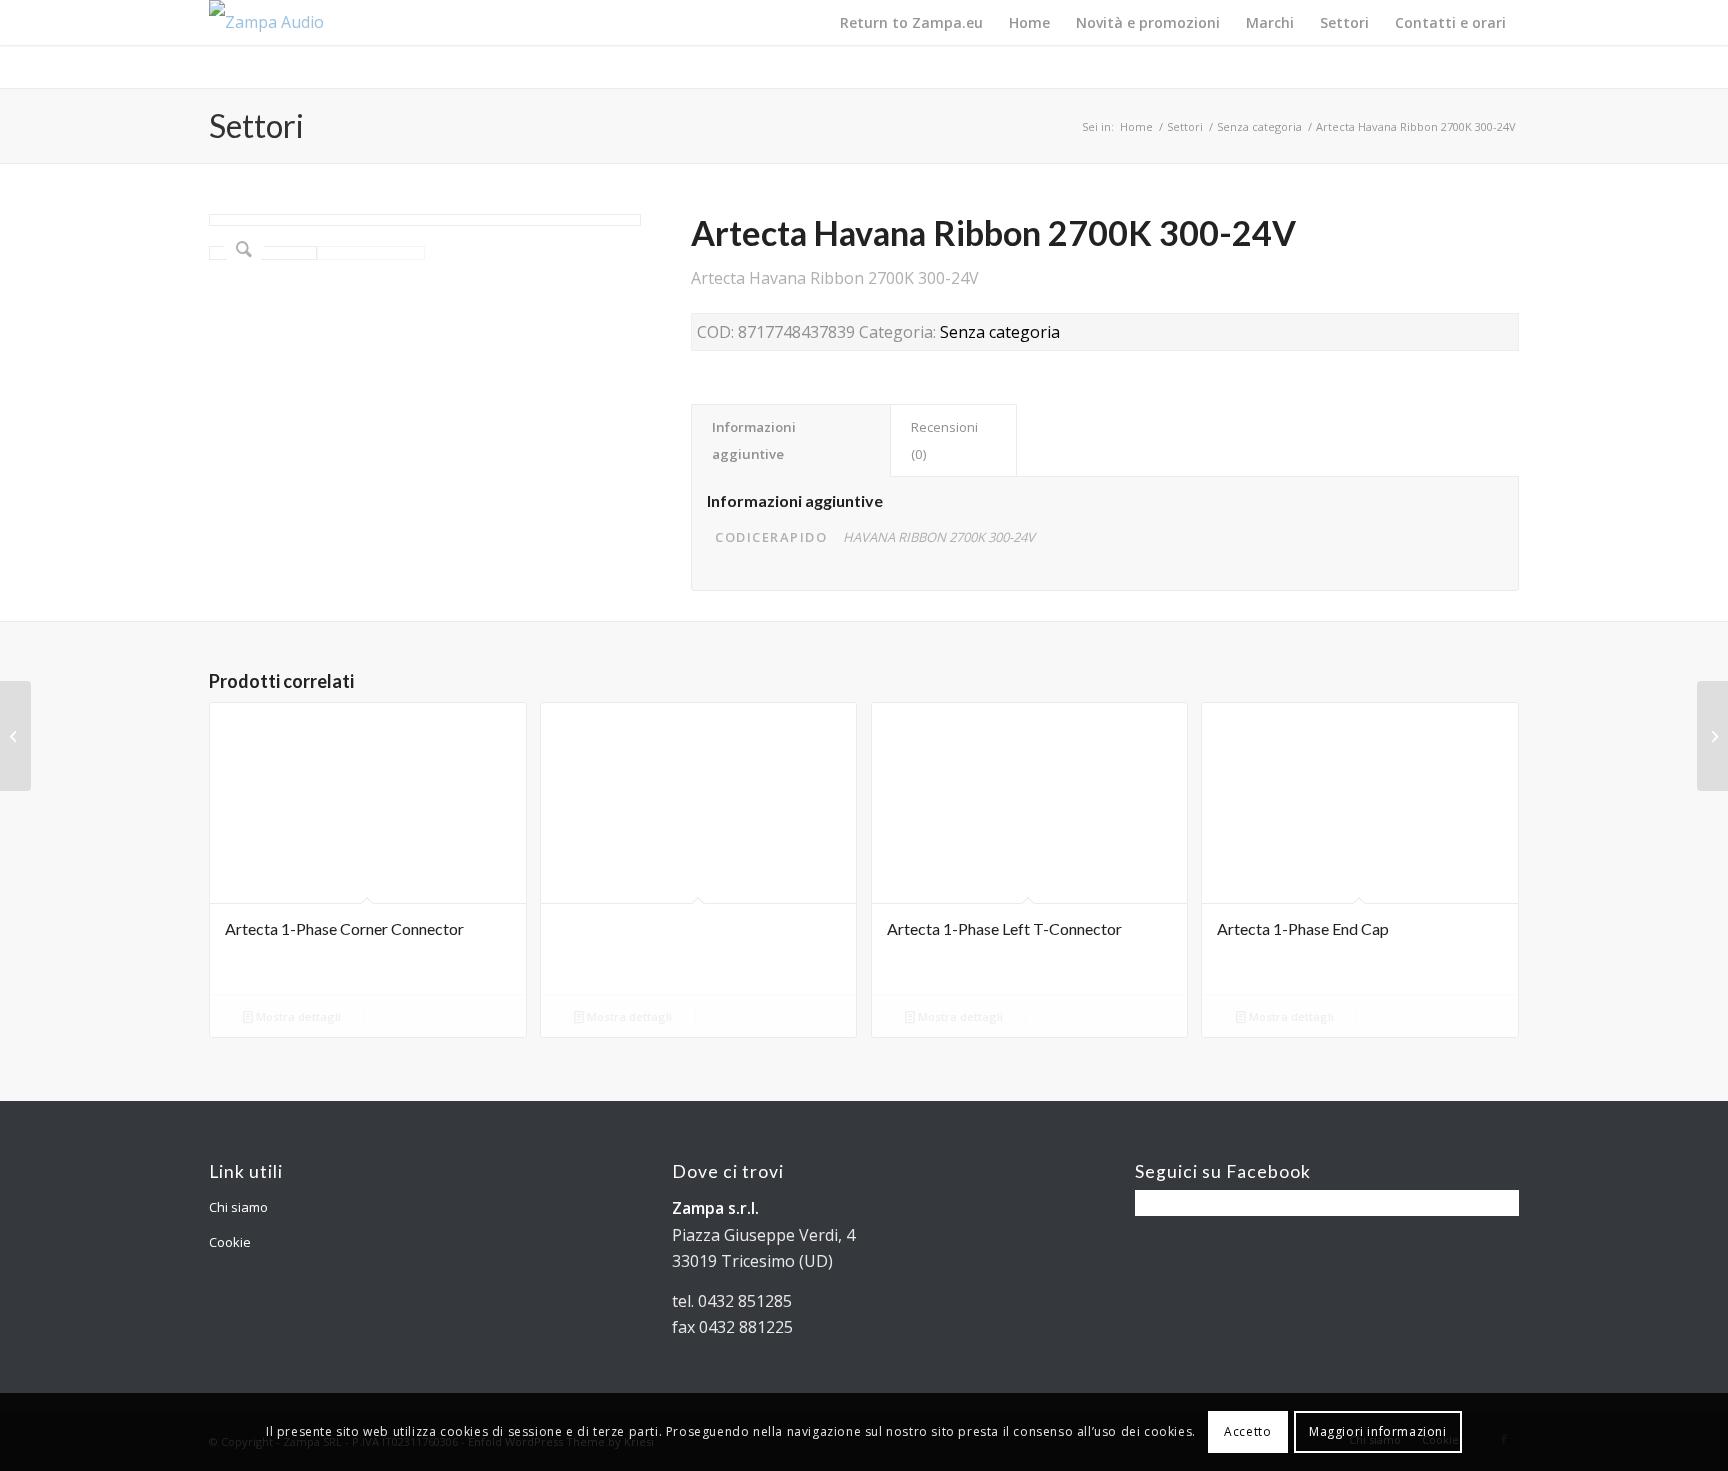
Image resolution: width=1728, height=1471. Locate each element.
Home (1136, 126)
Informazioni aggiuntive (754, 440)
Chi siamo (238, 1207)
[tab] (791, 440)
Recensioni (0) (944, 440)
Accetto (1247, 1431)
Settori (256, 125)
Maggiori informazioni (1378, 1431)
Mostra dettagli (297, 1016)
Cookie (230, 1242)
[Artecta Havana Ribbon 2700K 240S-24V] (15, 736)
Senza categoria (1259, 126)
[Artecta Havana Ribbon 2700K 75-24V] (1712, 736)
